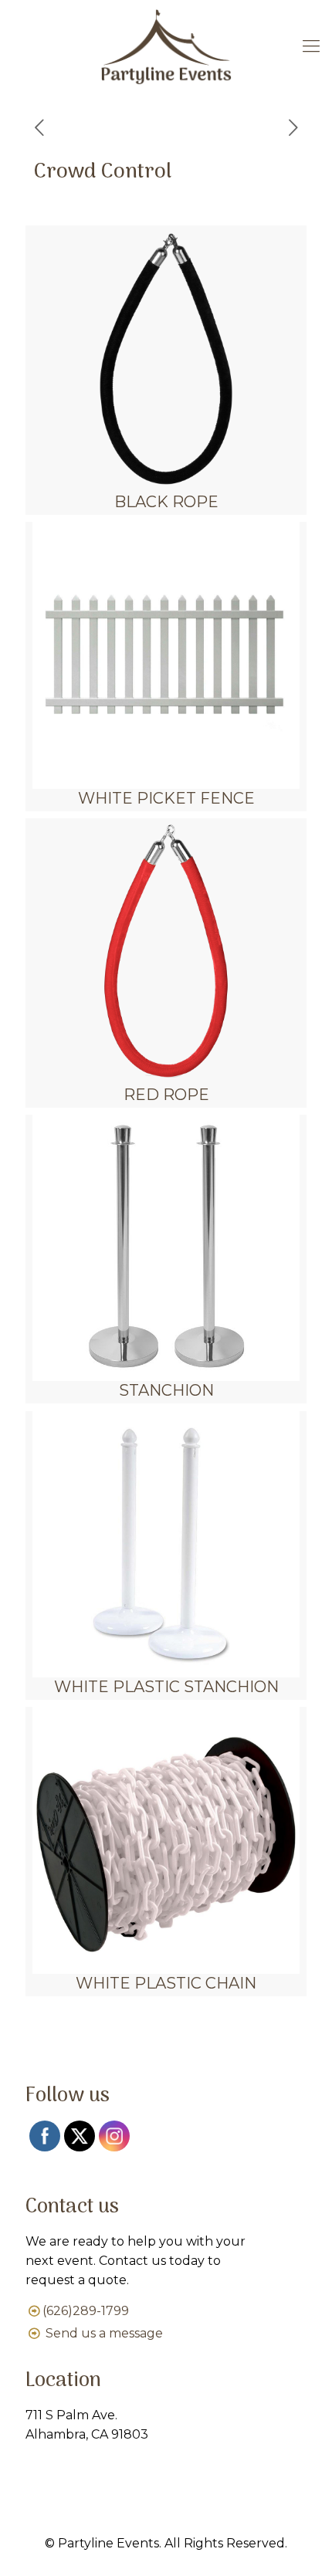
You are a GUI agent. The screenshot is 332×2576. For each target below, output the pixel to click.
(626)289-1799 (86, 2311)
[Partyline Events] (166, 46)
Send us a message (104, 2333)
